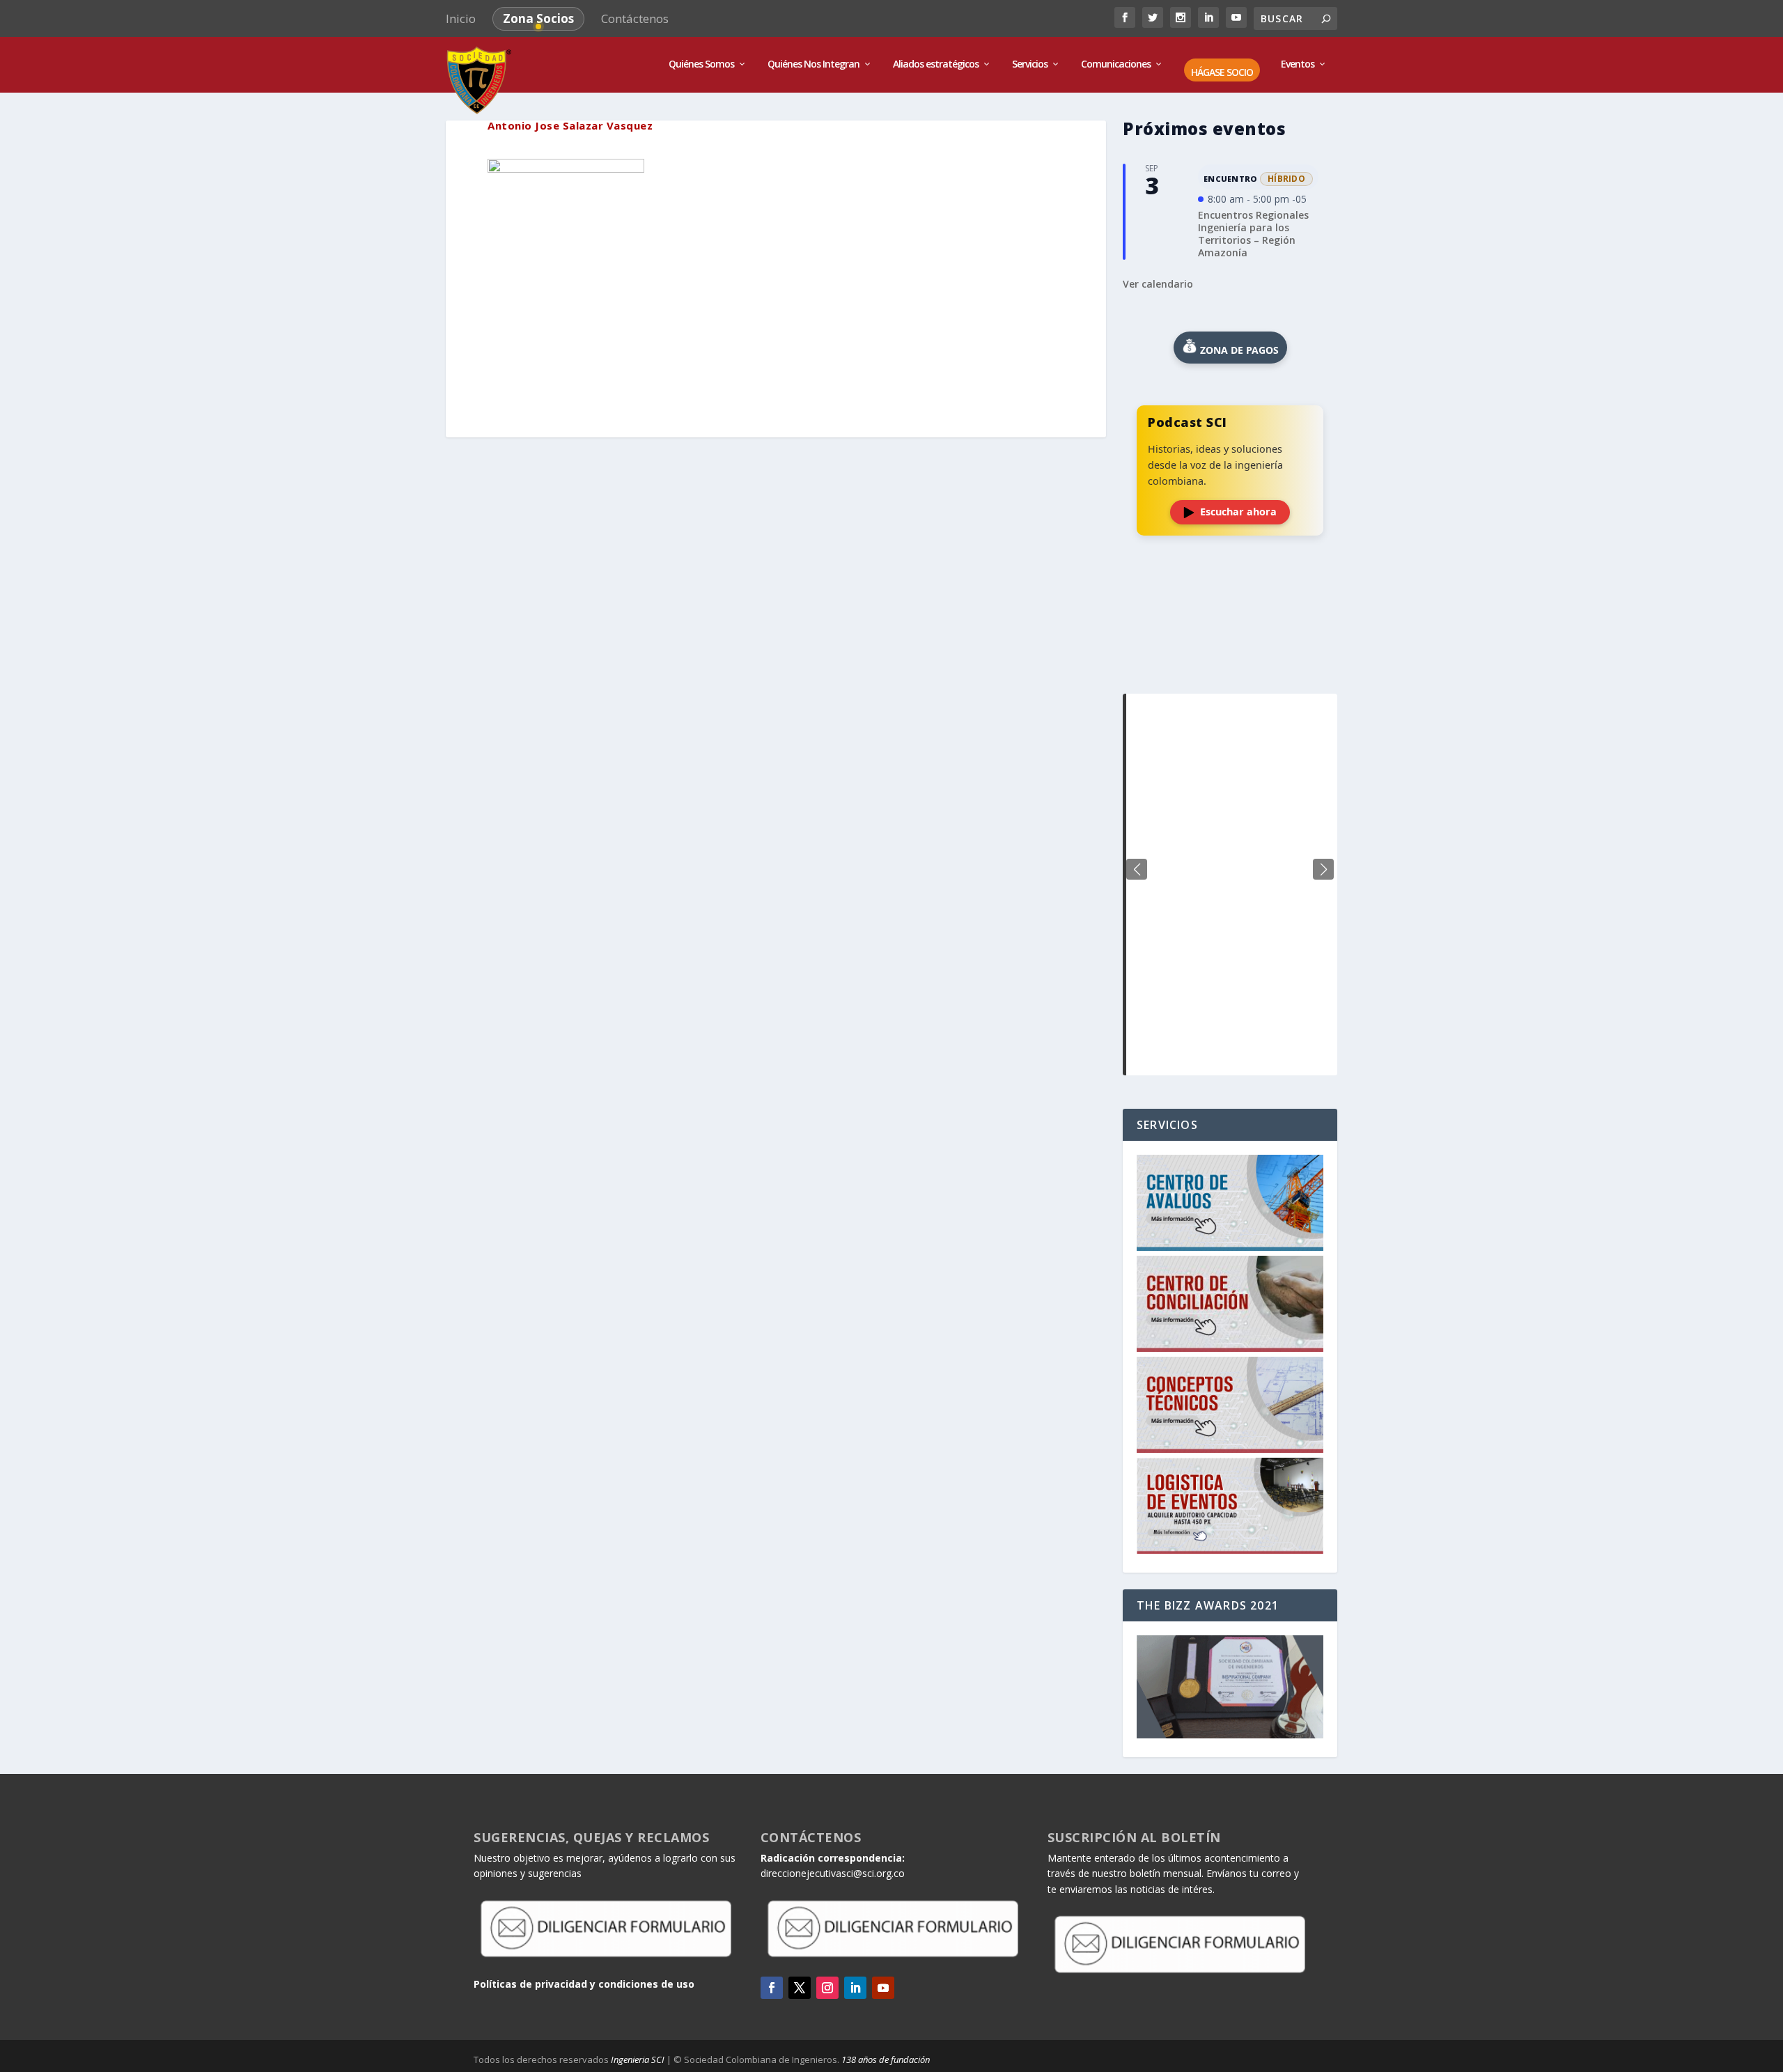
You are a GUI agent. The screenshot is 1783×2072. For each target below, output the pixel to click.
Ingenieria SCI (638, 2059)
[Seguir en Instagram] (827, 1988)
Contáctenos (635, 18)
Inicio (461, 18)
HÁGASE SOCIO (1222, 73)
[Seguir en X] (800, 1988)
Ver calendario (1158, 284)
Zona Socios (538, 18)
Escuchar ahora (1238, 512)
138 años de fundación (886, 2059)
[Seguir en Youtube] (883, 1988)
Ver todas (1230, 659)
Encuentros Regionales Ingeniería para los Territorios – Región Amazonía (1253, 234)
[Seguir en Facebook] (772, 1988)
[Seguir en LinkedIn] (855, 1988)
